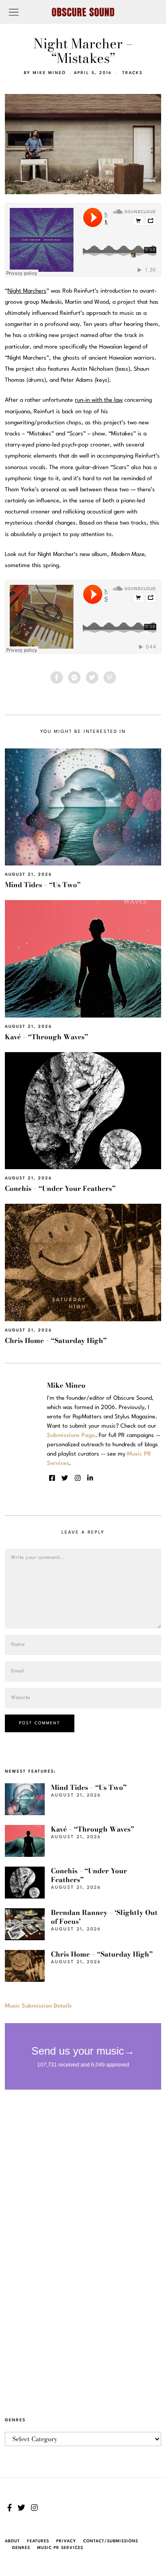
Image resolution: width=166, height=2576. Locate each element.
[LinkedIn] (90, 1478)
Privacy (66, 2541)
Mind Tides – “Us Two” (43, 885)
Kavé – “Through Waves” (46, 1037)
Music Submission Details (38, 2006)
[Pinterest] (110, 677)
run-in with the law (99, 400)
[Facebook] (57, 677)
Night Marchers (27, 291)
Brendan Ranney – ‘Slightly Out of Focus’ (104, 1917)
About (12, 2541)
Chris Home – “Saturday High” (56, 1341)
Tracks (132, 73)
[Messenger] (74, 677)
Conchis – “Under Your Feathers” (60, 1188)
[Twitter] (92, 677)
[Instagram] (78, 1478)
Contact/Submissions (111, 2541)
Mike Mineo (49, 73)
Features (38, 2541)
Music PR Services (60, 2548)
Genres (21, 2548)
